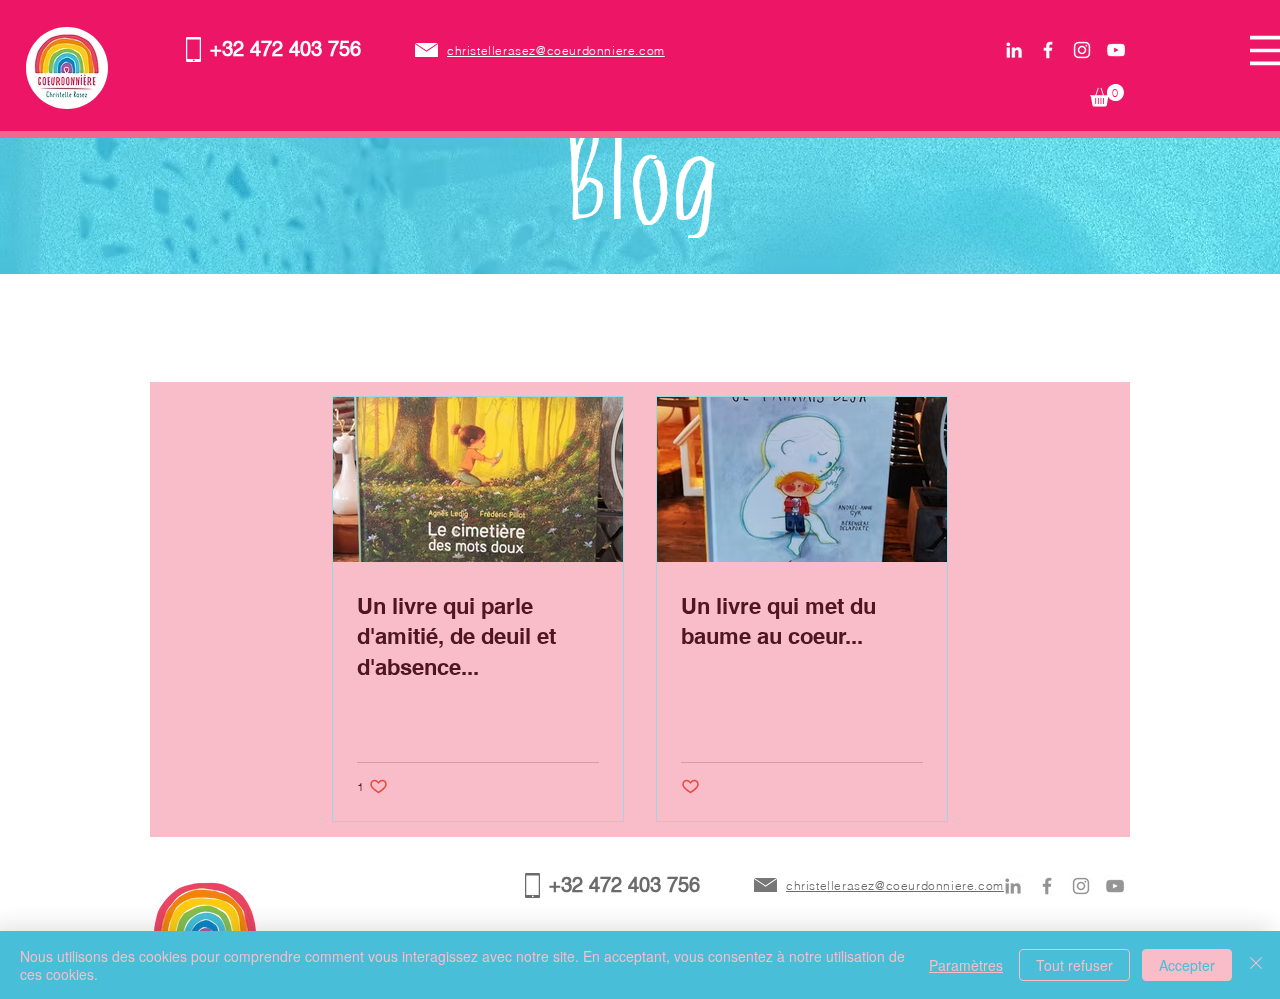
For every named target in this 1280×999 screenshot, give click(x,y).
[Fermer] (1256, 965)
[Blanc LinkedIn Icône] (1014, 50)
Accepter (1187, 965)
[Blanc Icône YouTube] (1116, 50)
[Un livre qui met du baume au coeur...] (802, 479)
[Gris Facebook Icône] (1047, 886)
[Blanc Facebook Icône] (1048, 50)
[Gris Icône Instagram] (1081, 886)
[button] (1107, 95)
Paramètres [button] (966, 965)
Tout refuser (1074, 965)
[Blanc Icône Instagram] (1082, 50)
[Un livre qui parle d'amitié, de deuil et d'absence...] (478, 479)
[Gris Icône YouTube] (1115, 886)
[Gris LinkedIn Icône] (1013, 886)
